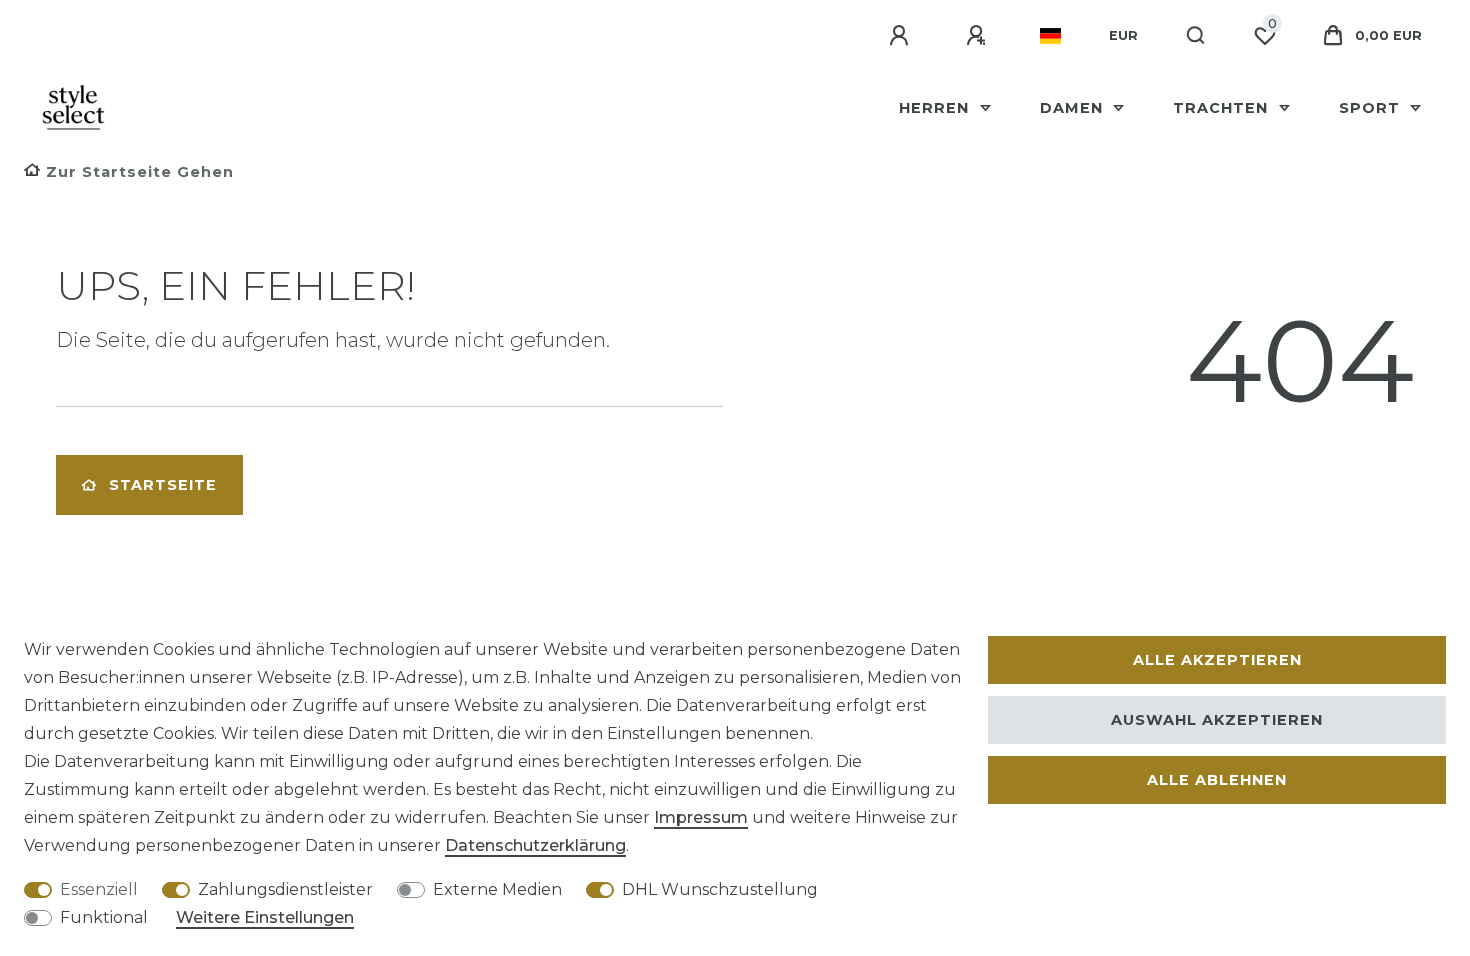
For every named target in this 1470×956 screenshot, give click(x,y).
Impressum (701, 817)
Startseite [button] (163, 485)
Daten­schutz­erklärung (535, 845)
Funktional (104, 917)
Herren (936, 108)
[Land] (1050, 36)
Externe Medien (497, 889)
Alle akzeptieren (1217, 660)
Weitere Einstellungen (265, 917)
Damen (1074, 108)
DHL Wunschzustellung (720, 889)
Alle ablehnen (1217, 780)
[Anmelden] (902, 36)
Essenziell (99, 889)
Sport (1372, 108)
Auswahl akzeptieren (1217, 720)
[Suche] (1196, 36)
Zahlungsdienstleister (285, 889)
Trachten (1223, 108)
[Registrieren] (979, 36)
